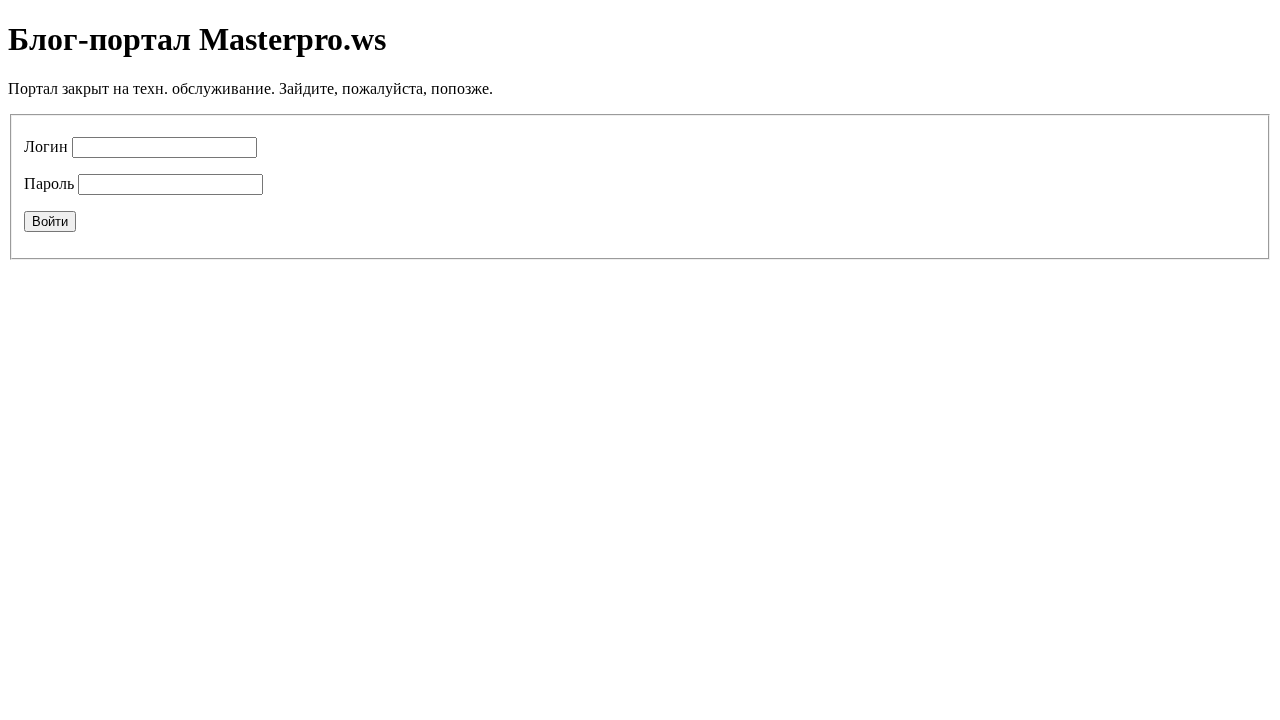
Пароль (49, 183)
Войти (50, 221)
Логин (46, 146)
